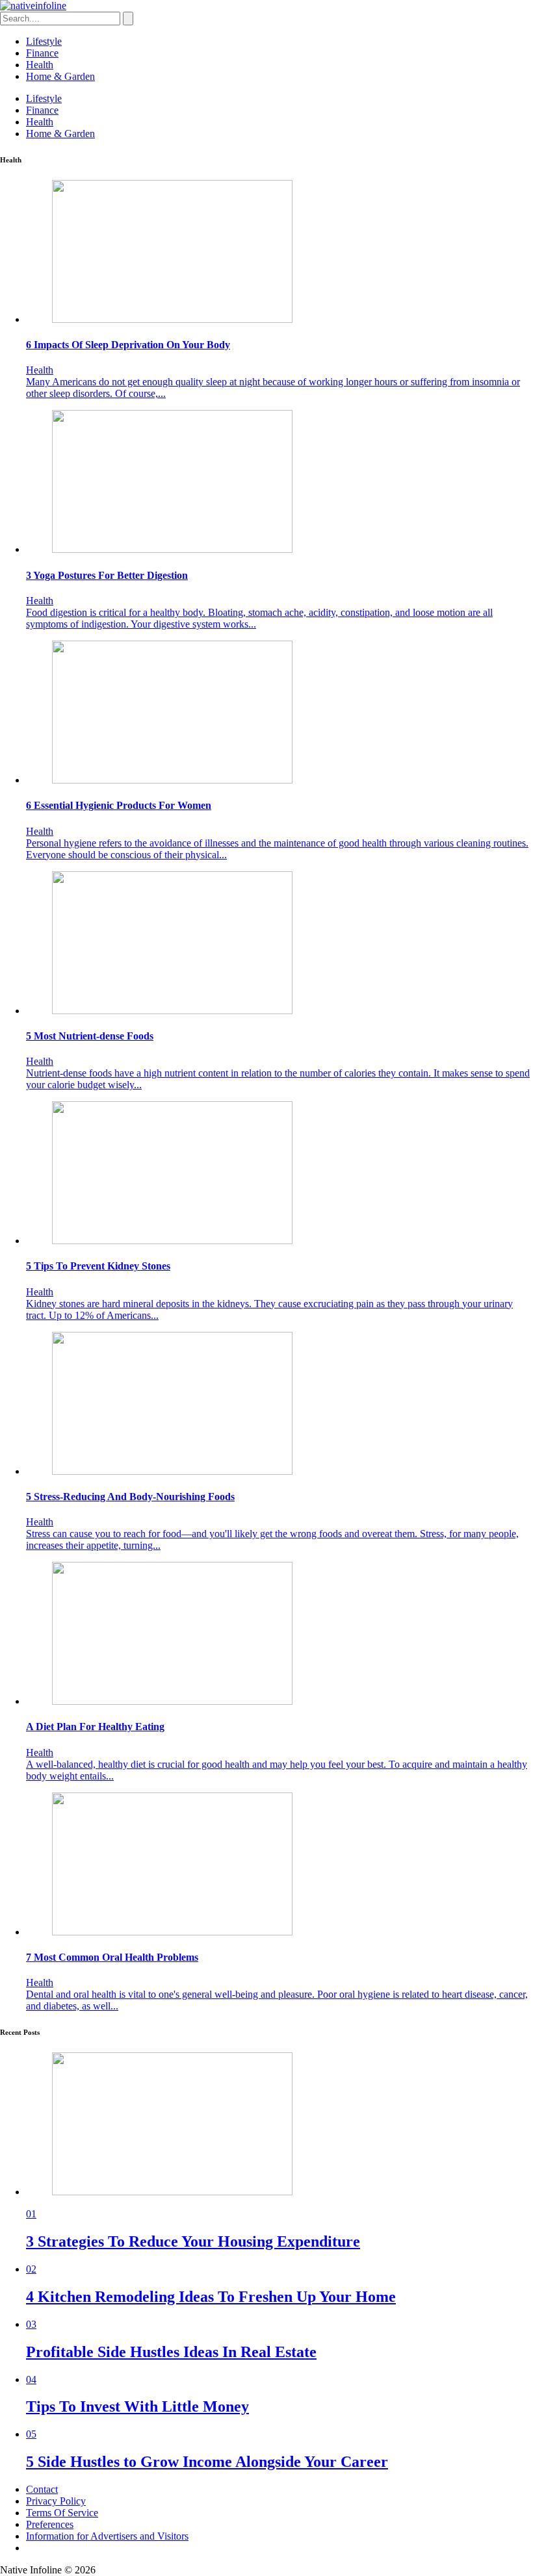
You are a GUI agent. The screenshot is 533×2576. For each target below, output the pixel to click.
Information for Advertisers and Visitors (107, 2536)
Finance (42, 53)
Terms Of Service (62, 2513)
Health (40, 65)
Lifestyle (44, 41)
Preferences (50, 2524)
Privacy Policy (56, 2501)
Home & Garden (60, 76)
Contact (42, 2489)
